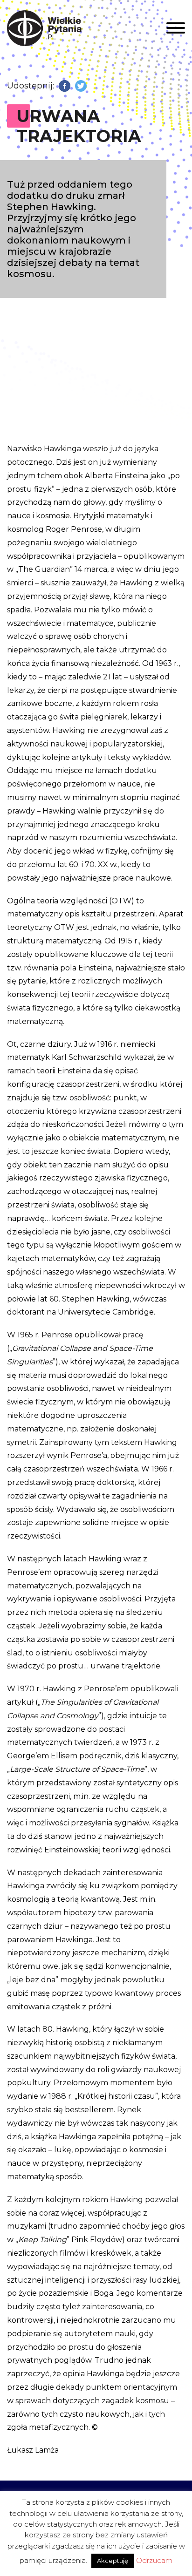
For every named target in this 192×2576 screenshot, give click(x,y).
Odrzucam (154, 2560)
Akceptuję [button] (113, 2561)
